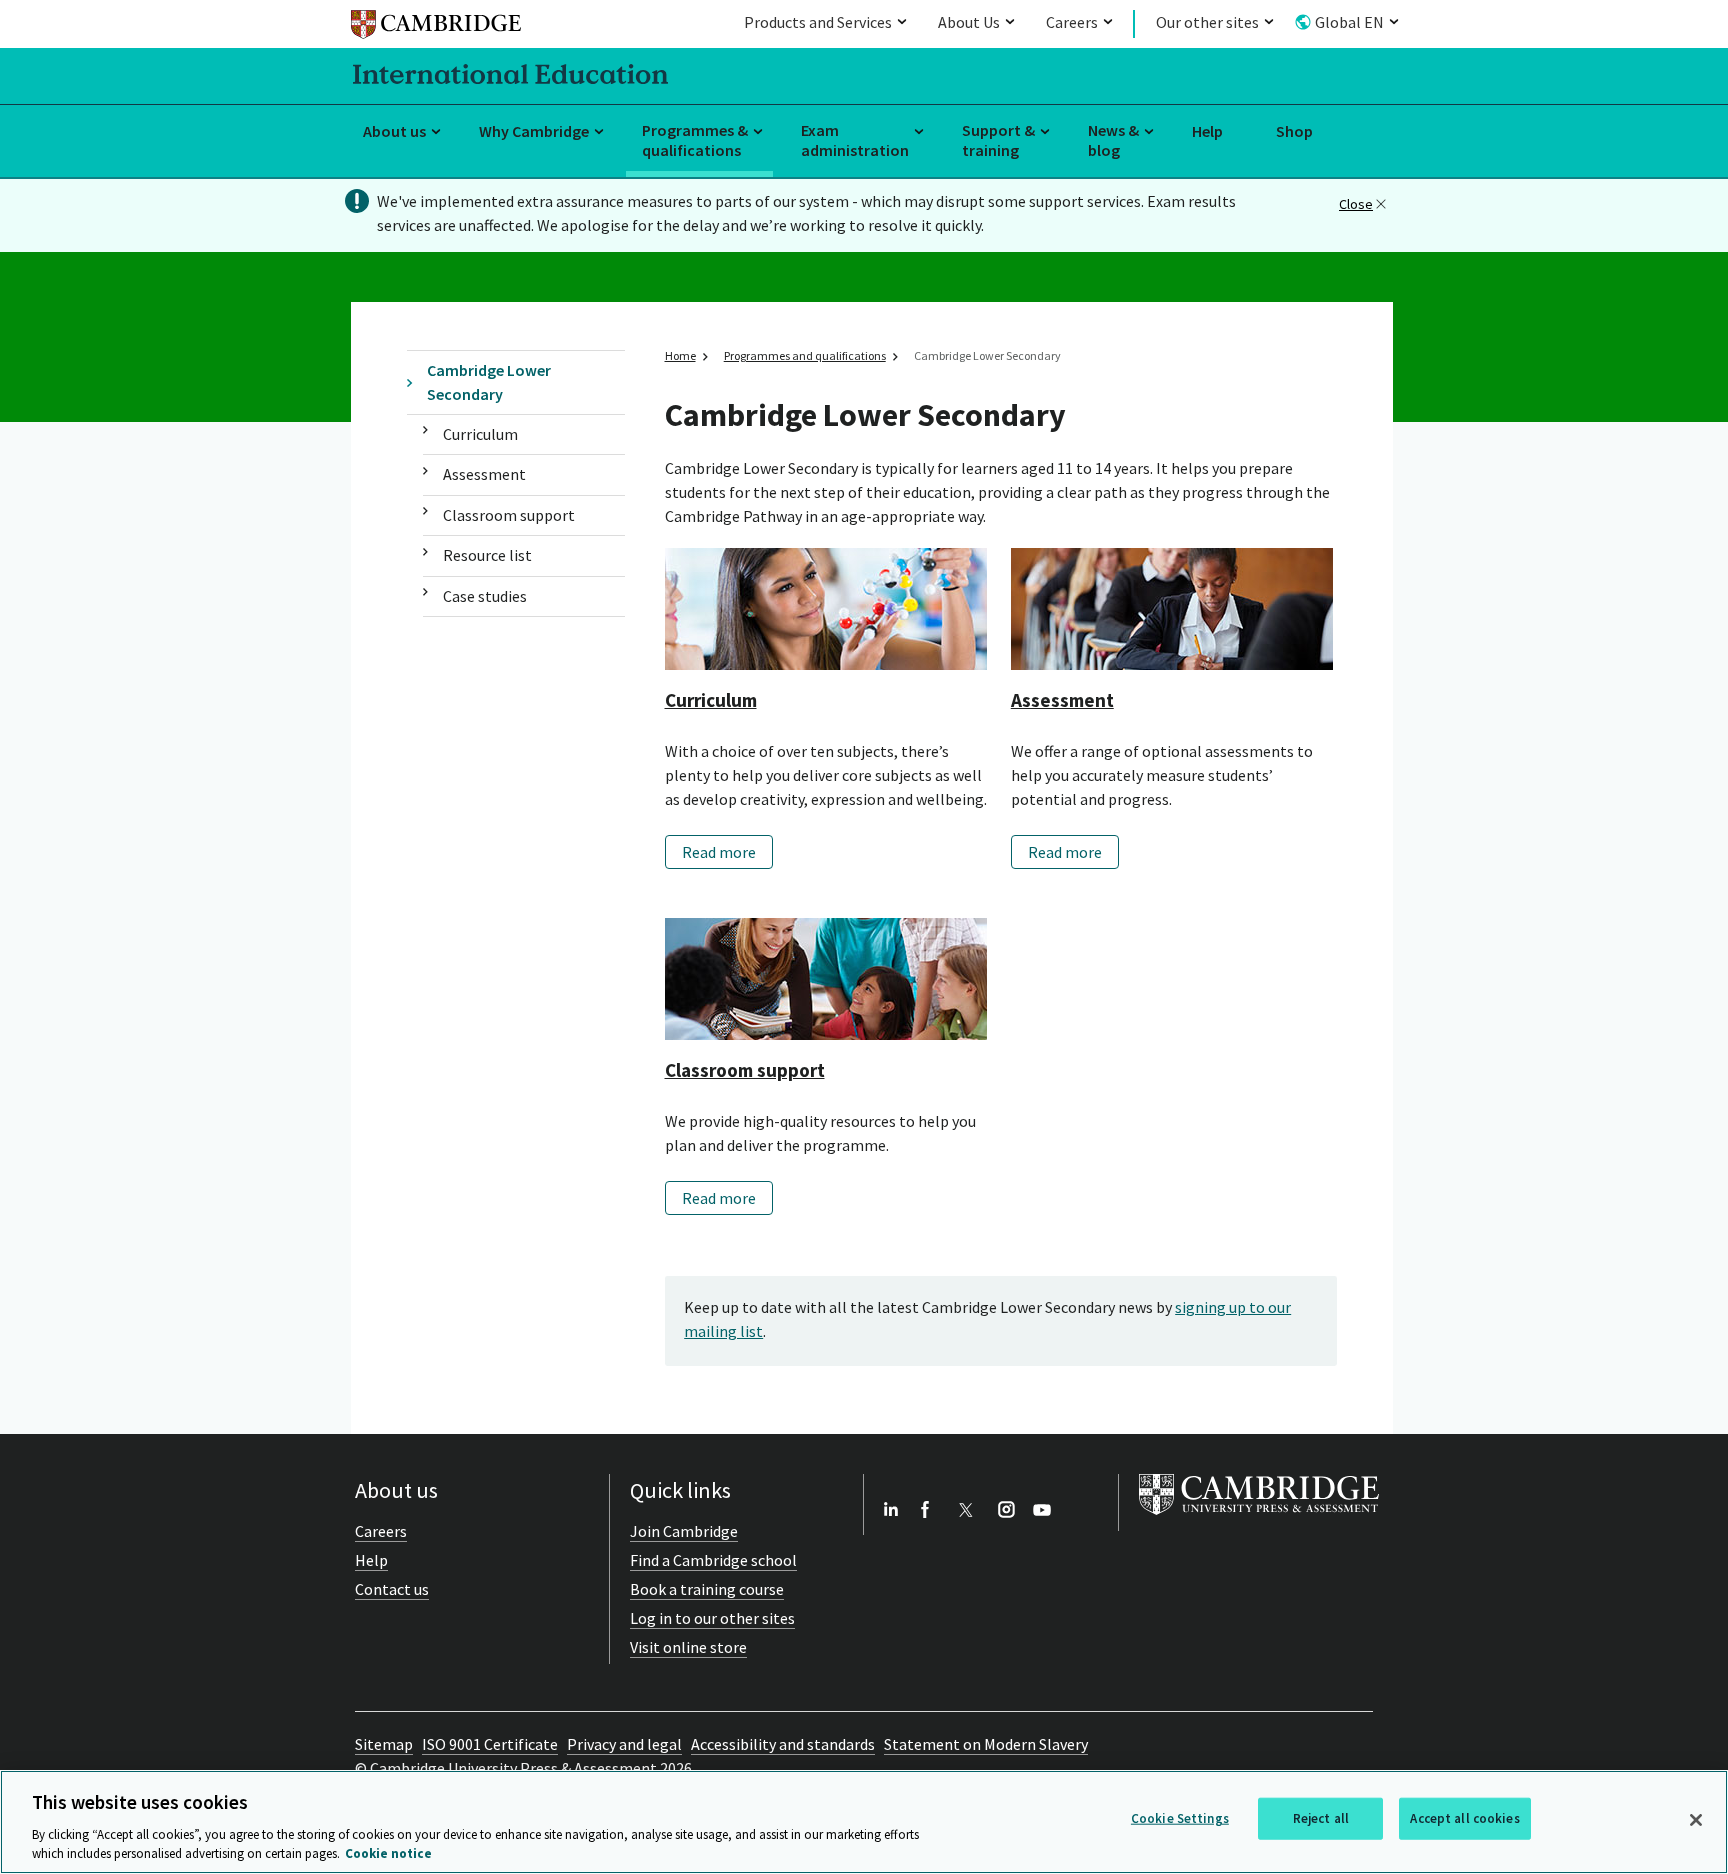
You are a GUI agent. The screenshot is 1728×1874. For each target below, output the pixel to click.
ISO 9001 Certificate (490, 1744)
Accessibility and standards (783, 1744)
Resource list (487, 555)
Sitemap (384, 1744)
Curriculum (480, 434)
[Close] (1696, 1820)
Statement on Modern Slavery (986, 1744)
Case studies (485, 596)
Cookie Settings (1180, 1818)
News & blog (1113, 140)
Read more (719, 852)
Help (1207, 131)
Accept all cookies (1464, 1818)
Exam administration (855, 140)
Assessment (484, 474)
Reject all (1321, 1818)
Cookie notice (388, 1853)
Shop (1294, 131)
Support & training (998, 140)
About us (394, 131)
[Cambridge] (436, 27)
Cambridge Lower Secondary (489, 381)
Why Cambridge (534, 131)
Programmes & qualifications (695, 140)
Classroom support (509, 515)
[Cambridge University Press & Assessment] (1259, 1519)
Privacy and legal (624, 1744)
